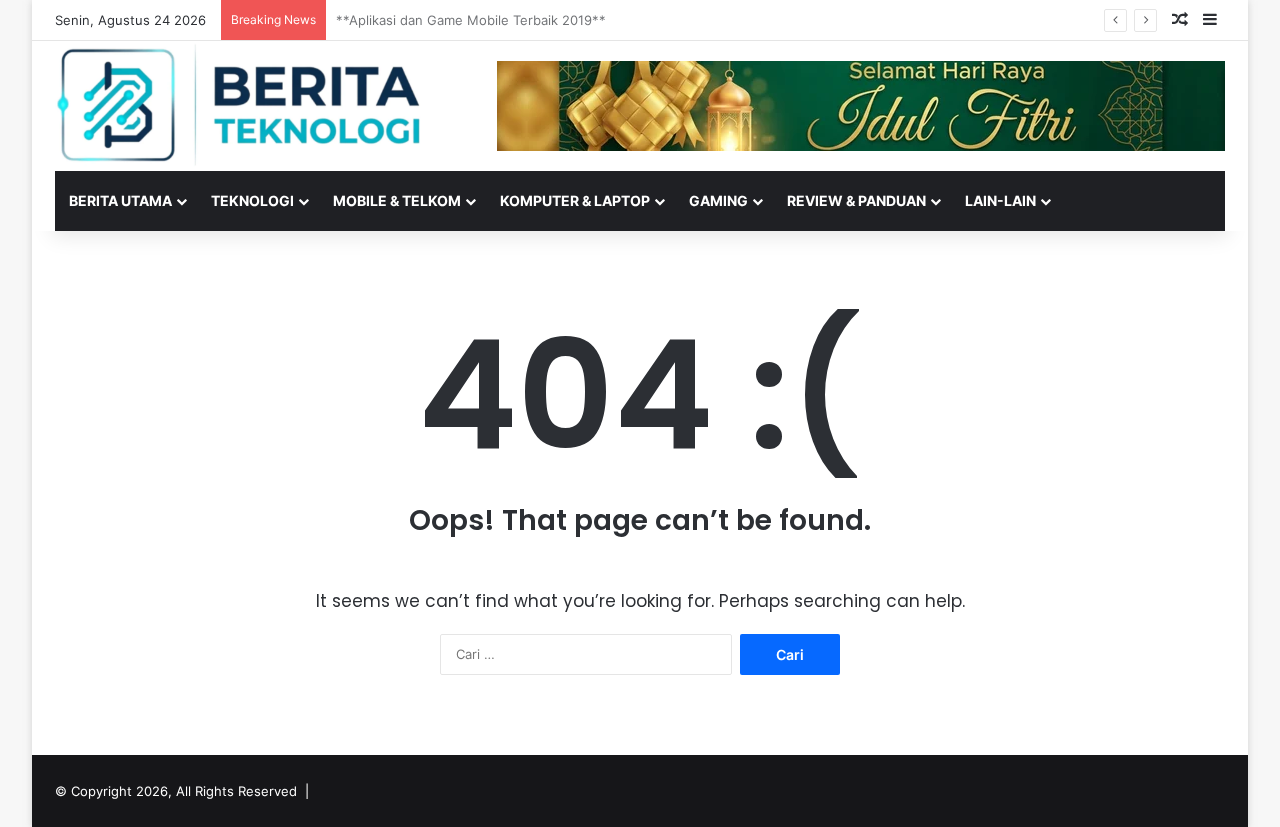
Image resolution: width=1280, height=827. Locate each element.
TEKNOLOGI (252, 200)
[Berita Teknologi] (240, 105)
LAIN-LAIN (1000, 200)
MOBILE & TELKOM (397, 200)
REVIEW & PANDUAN (856, 200)
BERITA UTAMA (120, 200)
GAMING (718, 200)
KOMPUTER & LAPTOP (575, 200)
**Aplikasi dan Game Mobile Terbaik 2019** (471, 20)
